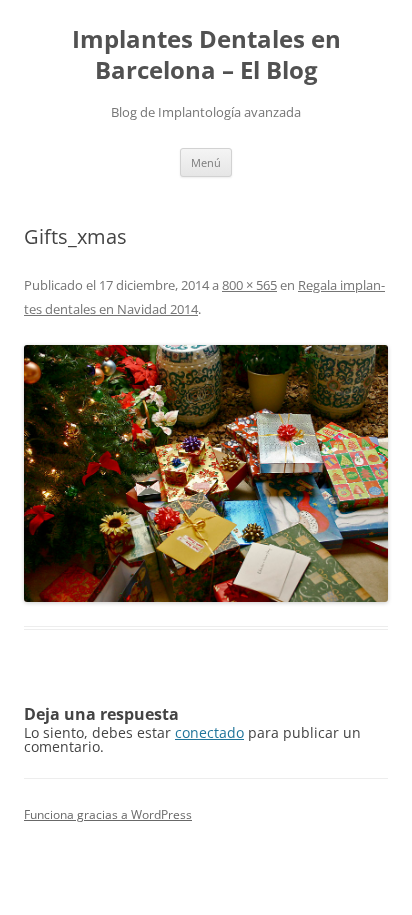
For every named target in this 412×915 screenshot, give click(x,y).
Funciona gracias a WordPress (108, 814)
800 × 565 (249, 285)
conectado (209, 732)
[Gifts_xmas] (206, 473)
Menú (206, 162)
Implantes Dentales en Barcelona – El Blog (206, 55)
